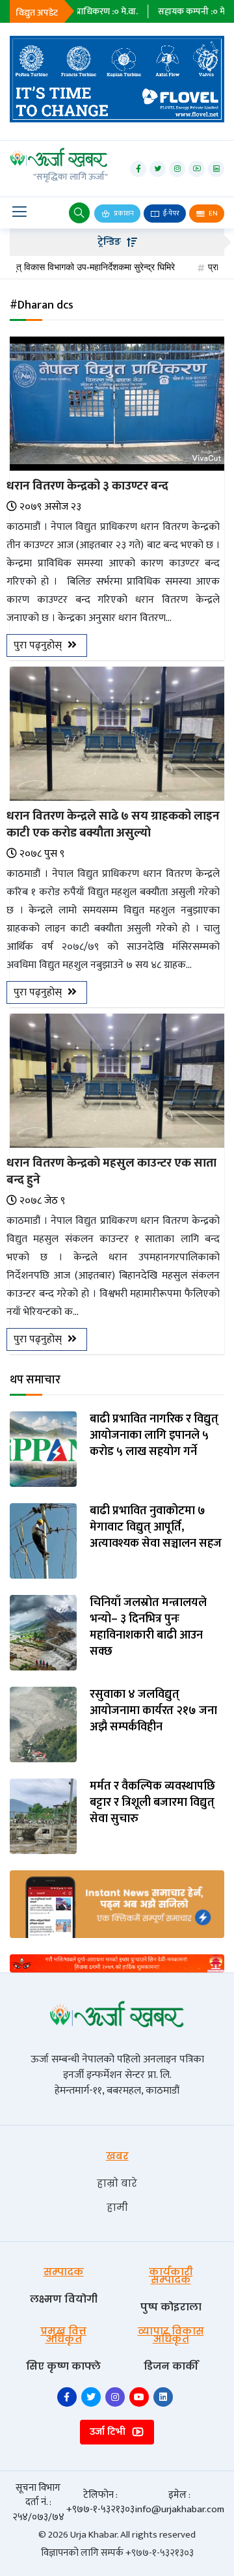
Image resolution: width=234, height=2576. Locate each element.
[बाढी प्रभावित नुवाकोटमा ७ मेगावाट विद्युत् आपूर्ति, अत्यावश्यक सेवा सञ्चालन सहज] (43, 1540)
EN (213, 214)
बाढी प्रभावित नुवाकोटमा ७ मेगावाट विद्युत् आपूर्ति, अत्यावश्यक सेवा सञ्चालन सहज (156, 1528)
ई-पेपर (171, 214)
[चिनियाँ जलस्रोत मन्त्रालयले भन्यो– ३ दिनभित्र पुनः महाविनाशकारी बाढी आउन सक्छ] (43, 1632)
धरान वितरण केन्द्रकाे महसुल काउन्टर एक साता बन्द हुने (111, 1171)
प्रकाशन (123, 214)
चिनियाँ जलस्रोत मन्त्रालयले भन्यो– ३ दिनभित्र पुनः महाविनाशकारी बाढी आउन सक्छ (148, 1628)
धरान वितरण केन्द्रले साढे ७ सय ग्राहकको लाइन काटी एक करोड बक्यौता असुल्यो (113, 824)
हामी (117, 2207)
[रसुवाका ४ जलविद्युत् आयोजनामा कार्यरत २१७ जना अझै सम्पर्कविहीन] (43, 1724)
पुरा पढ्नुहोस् (39, 645)
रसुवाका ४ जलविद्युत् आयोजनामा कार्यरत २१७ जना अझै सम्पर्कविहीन (153, 1711)
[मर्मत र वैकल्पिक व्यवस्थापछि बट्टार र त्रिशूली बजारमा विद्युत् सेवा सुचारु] (43, 1815)
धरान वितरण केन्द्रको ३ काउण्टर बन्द (87, 486)
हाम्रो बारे (117, 2183)
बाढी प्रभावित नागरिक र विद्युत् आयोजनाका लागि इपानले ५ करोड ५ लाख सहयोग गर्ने (154, 1436)
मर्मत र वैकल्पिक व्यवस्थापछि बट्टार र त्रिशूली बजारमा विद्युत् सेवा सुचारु (152, 1803)
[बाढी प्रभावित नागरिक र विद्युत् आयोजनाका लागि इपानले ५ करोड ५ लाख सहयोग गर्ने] (43, 1448)
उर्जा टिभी (109, 2432)
